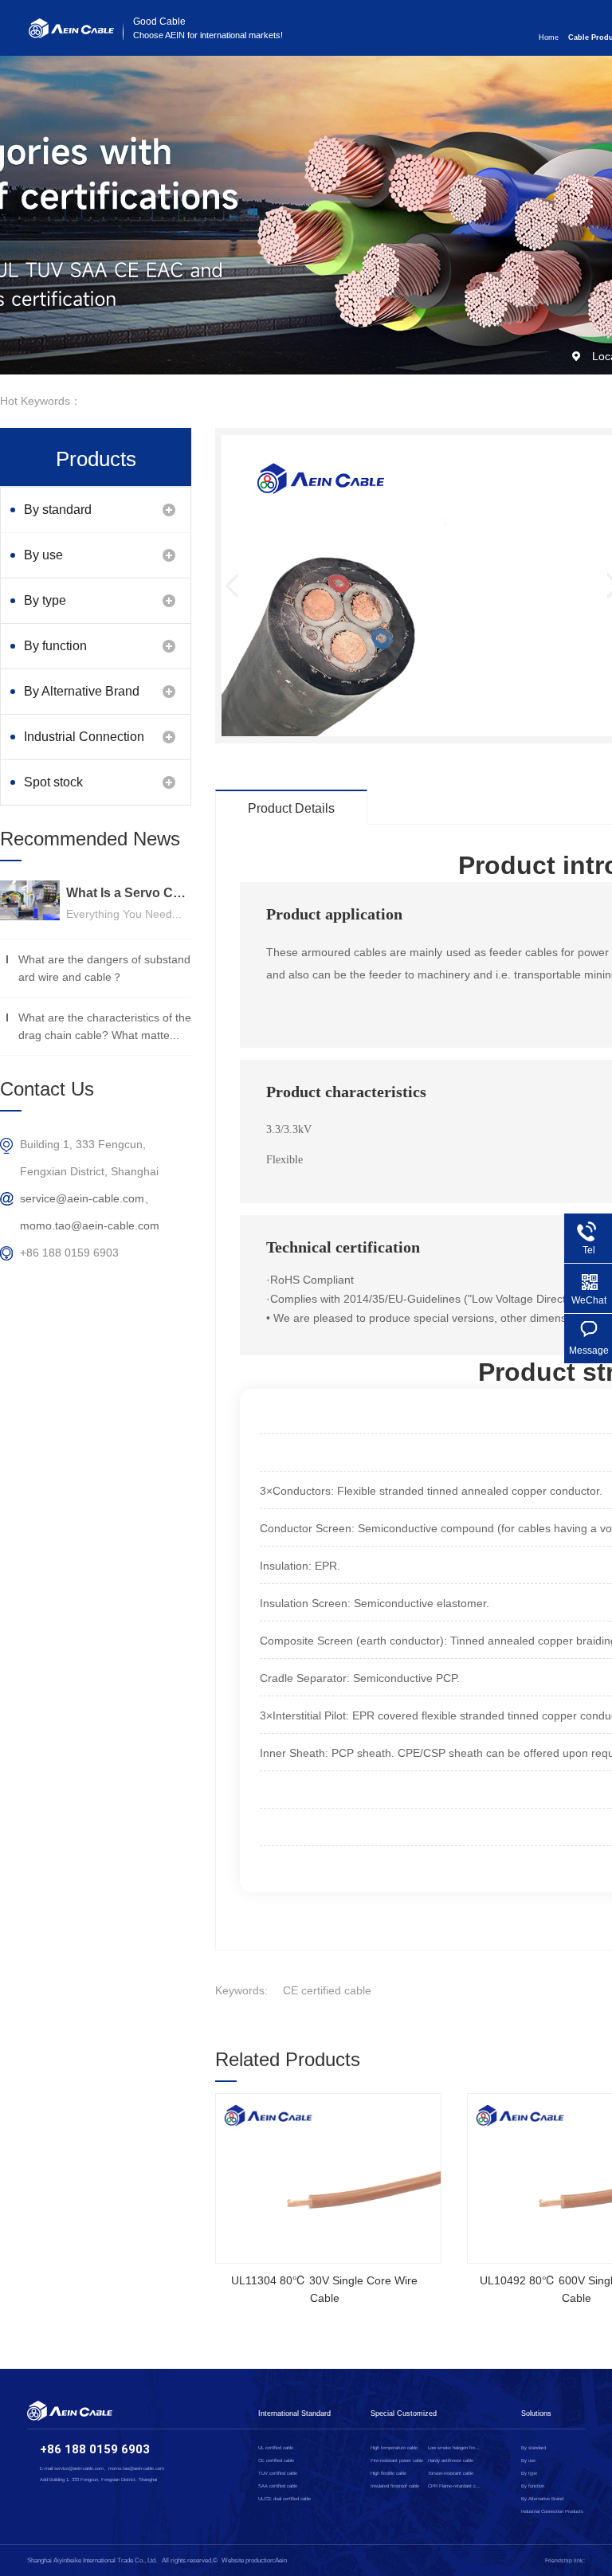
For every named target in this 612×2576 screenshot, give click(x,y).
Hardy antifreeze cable (451, 2460)
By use (43, 555)
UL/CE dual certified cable (284, 2499)
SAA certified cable (278, 2486)
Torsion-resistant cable (451, 2473)
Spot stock (53, 782)
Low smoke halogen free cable (455, 2448)
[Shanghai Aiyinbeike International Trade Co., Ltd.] (71, 34)
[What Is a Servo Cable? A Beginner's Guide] (30, 900)
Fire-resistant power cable (397, 2460)
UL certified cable (276, 2448)
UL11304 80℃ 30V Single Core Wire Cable (324, 2289)
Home (549, 37)
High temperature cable (394, 2448)
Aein (281, 2560)
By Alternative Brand (82, 691)
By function (55, 646)
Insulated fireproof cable (395, 2486)
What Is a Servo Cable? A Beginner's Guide (129, 893)
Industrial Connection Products (84, 745)
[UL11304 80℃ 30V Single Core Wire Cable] (328, 2178)
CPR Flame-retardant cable (455, 2486)
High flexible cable (388, 2473)
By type (45, 600)
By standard (58, 510)
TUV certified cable (278, 2473)
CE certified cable (327, 1990)
